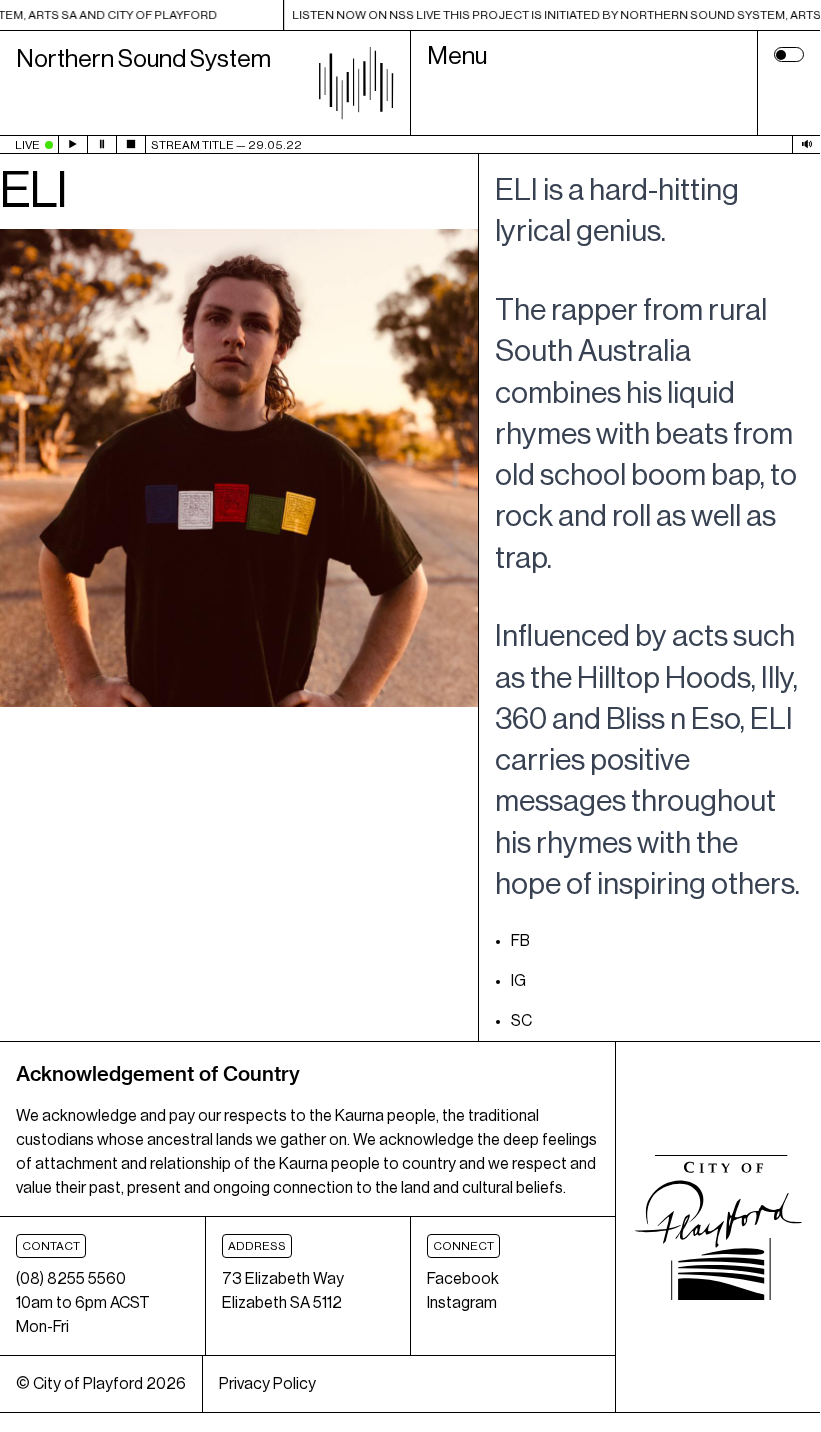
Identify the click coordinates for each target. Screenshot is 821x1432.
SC (521, 1021)
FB (520, 941)
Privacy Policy (267, 1384)
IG (518, 981)
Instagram (462, 1303)
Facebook (463, 1279)
